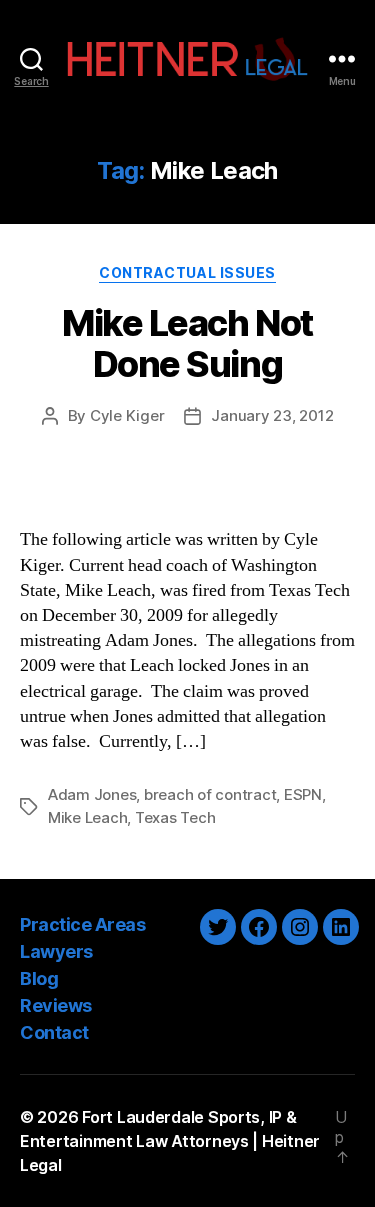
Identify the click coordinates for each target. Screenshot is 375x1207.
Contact (54, 1032)
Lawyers (56, 951)
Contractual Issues (187, 272)
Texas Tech (175, 817)
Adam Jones (92, 794)
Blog (39, 978)
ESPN (303, 794)
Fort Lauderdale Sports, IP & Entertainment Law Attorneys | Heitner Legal (170, 1141)
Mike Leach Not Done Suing (187, 343)
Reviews (56, 1005)
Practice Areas (82, 924)
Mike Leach (87, 817)
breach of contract (210, 794)
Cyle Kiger (127, 415)
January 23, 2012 (272, 415)
